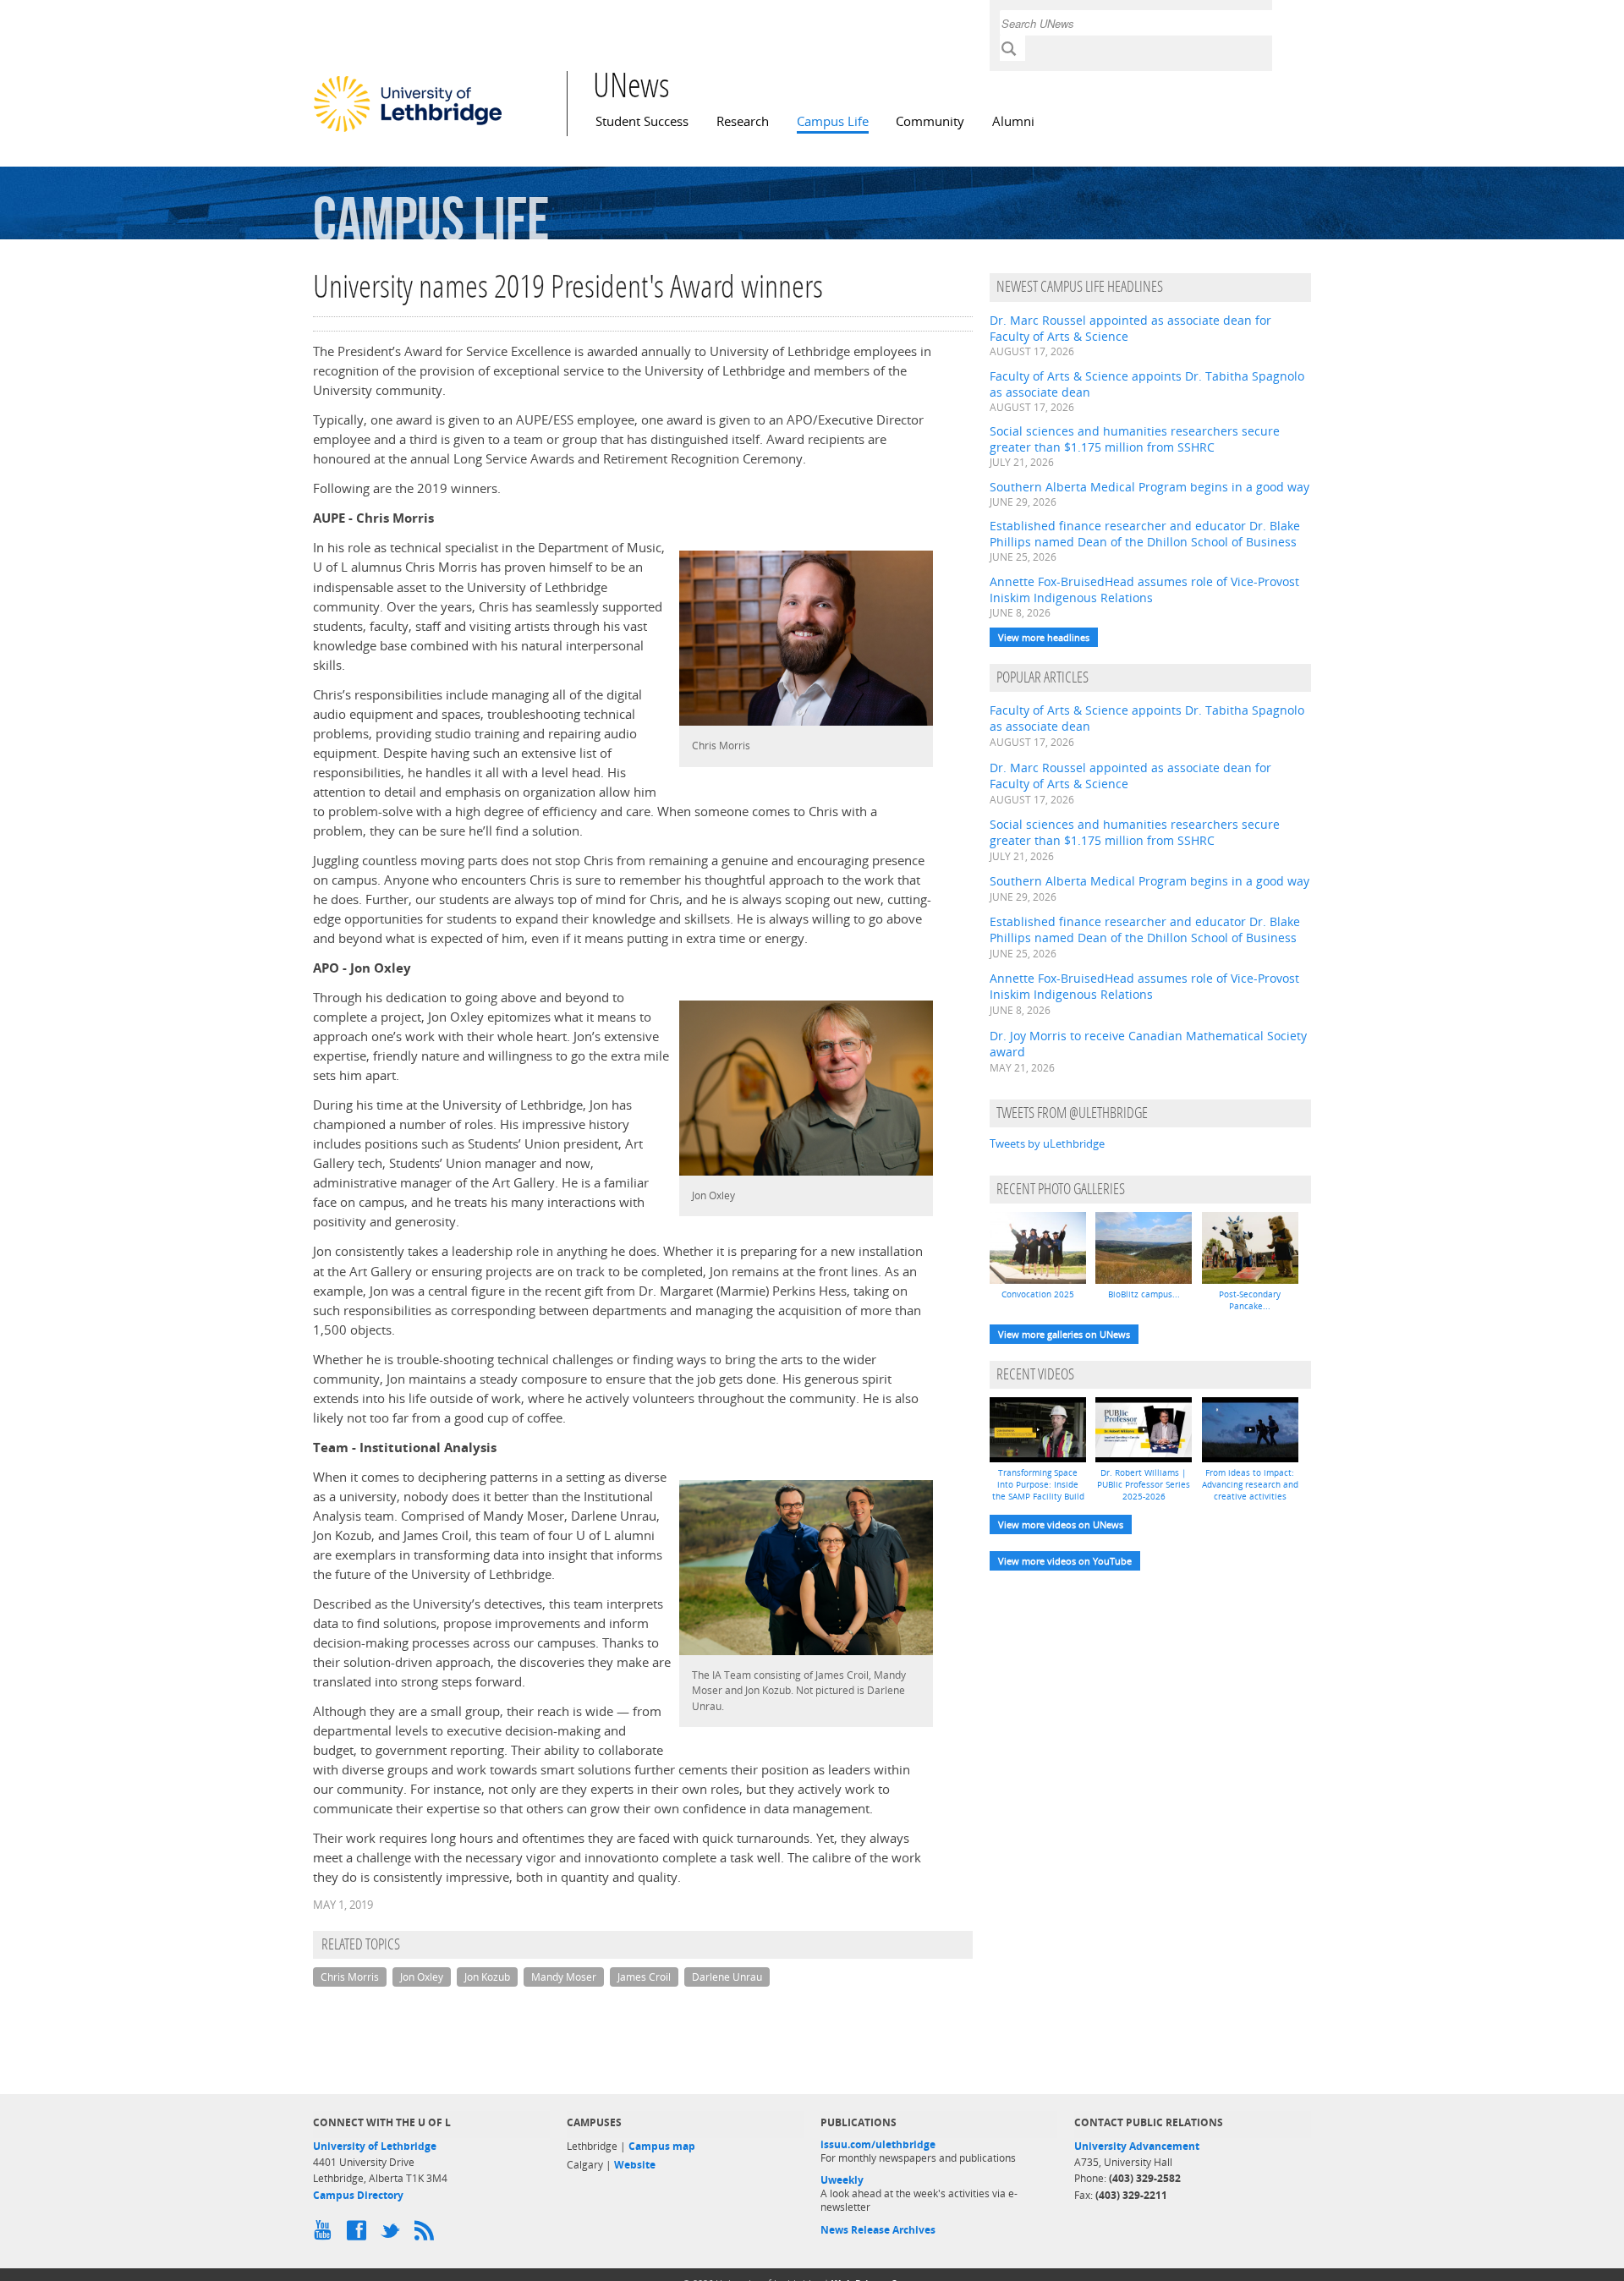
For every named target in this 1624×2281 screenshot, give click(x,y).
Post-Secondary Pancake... (1250, 1300)
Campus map (662, 2146)
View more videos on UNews (1061, 1524)
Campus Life (833, 121)
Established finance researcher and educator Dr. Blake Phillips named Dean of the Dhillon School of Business (1145, 534)
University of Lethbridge (375, 2146)
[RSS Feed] (427, 2234)
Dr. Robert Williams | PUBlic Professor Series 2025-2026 (1144, 1484)
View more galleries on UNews (1064, 1334)
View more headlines (1044, 637)
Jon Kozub (487, 1977)
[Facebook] (359, 2234)
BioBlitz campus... (1144, 1294)
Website (635, 2165)
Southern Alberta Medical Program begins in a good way (1149, 487)
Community (930, 121)
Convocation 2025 (1038, 1294)
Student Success (642, 121)
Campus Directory (358, 2195)
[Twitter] (393, 2234)
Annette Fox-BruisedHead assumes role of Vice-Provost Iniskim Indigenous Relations (1144, 589)
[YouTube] (326, 2234)
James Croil (644, 1977)
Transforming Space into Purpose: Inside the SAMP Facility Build (1038, 1484)
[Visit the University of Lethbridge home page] (408, 131)
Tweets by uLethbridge (1047, 1143)
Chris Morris (350, 1977)
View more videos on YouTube (1065, 1561)
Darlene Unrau (727, 1977)
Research (743, 121)
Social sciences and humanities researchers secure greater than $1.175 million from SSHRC (1135, 439)
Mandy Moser (564, 1977)
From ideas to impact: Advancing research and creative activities (1250, 1484)
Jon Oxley (422, 1977)
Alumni (1013, 121)
